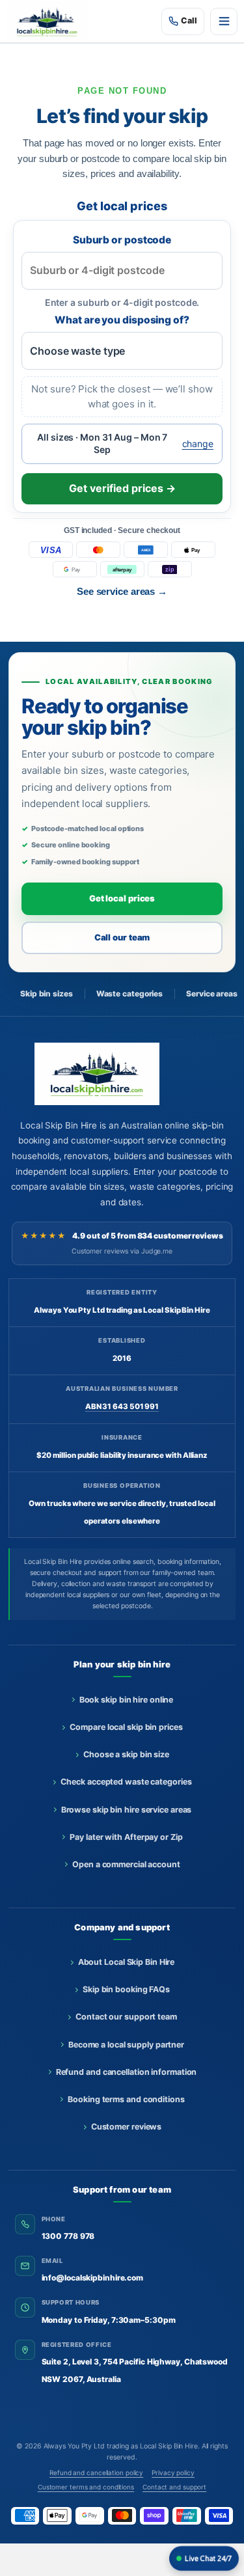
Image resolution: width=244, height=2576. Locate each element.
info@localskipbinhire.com (93, 2278)
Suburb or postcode (122, 240)
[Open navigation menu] (224, 21)
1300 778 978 (68, 2236)
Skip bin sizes (47, 993)
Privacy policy (173, 2473)
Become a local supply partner (126, 2045)
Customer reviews (126, 2127)
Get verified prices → (122, 488)
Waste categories (129, 993)
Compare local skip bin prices (126, 1727)
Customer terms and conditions (86, 2487)
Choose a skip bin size (126, 1754)
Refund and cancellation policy (96, 2473)
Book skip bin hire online (127, 1700)
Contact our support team (126, 2017)
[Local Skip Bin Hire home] (51, 21)
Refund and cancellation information (127, 2072)
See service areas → (122, 591)
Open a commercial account (126, 1864)
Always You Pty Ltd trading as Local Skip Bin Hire (121, 2446)
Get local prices (122, 898)
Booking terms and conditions (126, 2099)
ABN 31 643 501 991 (122, 1406)
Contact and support (174, 2487)
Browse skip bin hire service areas (127, 1810)
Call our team (122, 937)
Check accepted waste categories (126, 1782)
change (198, 444)
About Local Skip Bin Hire (127, 1962)
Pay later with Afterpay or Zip (126, 1837)
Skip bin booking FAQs (126, 1989)
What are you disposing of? (122, 320)
